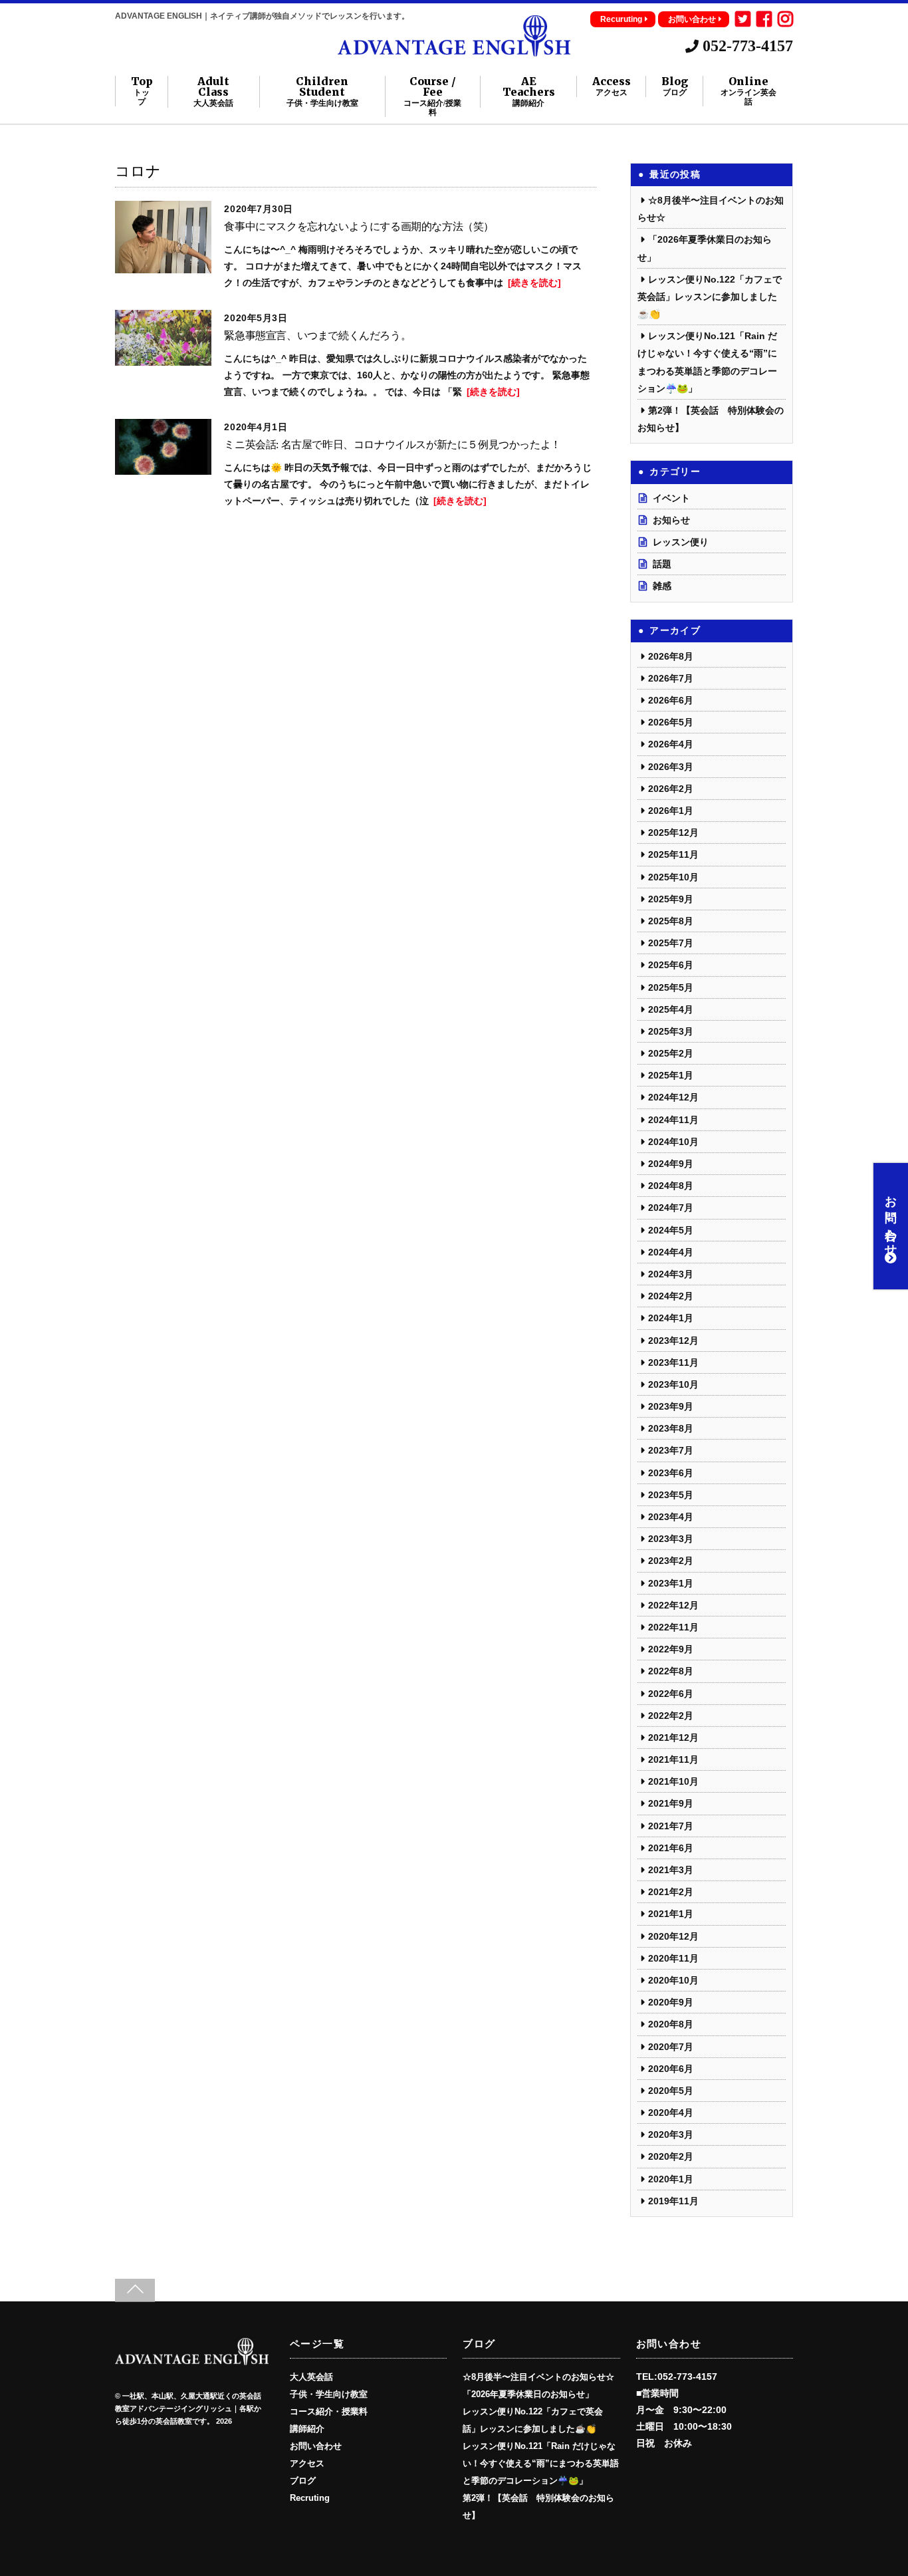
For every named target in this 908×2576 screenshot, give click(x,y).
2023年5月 (671, 1495)
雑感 (662, 586)
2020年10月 (673, 1980)
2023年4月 (671, 1517)
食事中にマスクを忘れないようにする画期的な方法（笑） (359, 226)
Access (612, 86)
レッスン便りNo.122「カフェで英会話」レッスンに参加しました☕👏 (710, 297)
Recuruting (621, 19)
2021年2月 (671, 1892)
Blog (675, 86)
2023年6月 (671, 1473)
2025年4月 (671, 1009)
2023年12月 (673, 1341)
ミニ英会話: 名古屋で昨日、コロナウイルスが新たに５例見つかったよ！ (392, 445)
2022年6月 (671, 1694)
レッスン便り (681, 542)
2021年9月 (671, 1803)
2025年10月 (673, 877)
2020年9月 (671, 2002)
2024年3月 (671, 1274)
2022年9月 (671, 1649)
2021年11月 (673, 1759)
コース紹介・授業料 (329, 2412)
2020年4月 (671, 2113)
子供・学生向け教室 (329, 2394)
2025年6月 (671, 965)
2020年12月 (673, 1936)
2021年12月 (673, 1738)
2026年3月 (671, 767)
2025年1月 (671, 1075)
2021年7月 (671, 1826)
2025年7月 (671, 943)
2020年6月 (671, 2069)
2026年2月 (671, 789)
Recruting (310, 2498)
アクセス (307, 2464)
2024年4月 (671, 1252)
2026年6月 (671, 700)
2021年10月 (673, 1781)
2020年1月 (671, 2179)
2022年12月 (673, 1605)
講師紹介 (307, 2429)
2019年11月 (673, 2201)
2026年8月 (671, 656)
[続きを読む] (534, 283)
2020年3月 (671, 2134)
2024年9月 (671, 1164)
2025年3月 (671, 1031)
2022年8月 (671, 1671)
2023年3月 (671, 1539)
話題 (662, 564)
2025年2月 (671, 1053)
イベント (671, 498)
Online (748, 91)
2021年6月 (671, 1848)
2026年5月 (671, 722)
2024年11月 (673, 1120)
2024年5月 (671, 1230)
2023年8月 (671, 1428)
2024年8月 (671, 1186)
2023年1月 (671, 1583)
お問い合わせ (692, 19)
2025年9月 (671, 899)
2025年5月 (671, 987)
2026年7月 (671, 678)
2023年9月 (671, 1406)
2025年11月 (673, 854)
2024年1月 (671, 1318)
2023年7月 (671, 1450)
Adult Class (213, 92)
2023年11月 (673, 1362)
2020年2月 (671, 2156)
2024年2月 (671, 1296)
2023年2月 (671, 1561)
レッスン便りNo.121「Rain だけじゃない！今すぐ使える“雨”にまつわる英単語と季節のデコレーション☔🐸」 (541, 2464)
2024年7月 (671, 1208)
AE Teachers (529, 92)
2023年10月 (673, 1384)
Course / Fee (432, 96)
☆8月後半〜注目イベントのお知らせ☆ (538, 2377)
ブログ (303, 2481)
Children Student (322, 92)
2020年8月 (671, 2024)
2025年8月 (671, 921)
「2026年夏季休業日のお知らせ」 (528, 2394)
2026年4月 (671, 744)
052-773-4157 (746, 46)
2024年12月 (673, 1097)
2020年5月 (671, 2091)
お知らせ (671, 520)
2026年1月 (671, 811)
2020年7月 (671, 2047)
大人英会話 (311, 2377)
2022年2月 (671, 1716)
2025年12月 (673, 833)
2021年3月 (671, 1870)
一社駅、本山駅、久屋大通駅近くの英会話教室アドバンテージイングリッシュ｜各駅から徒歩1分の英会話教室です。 (188, 2409)
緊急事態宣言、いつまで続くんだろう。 (317, 335)
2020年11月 (673, 1958)
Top (142, 91)
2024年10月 (673, 1142)
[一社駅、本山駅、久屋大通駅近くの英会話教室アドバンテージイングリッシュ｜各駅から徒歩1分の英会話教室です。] (454, 51)
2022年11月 (673, 1627)
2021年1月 (671, 1914)
